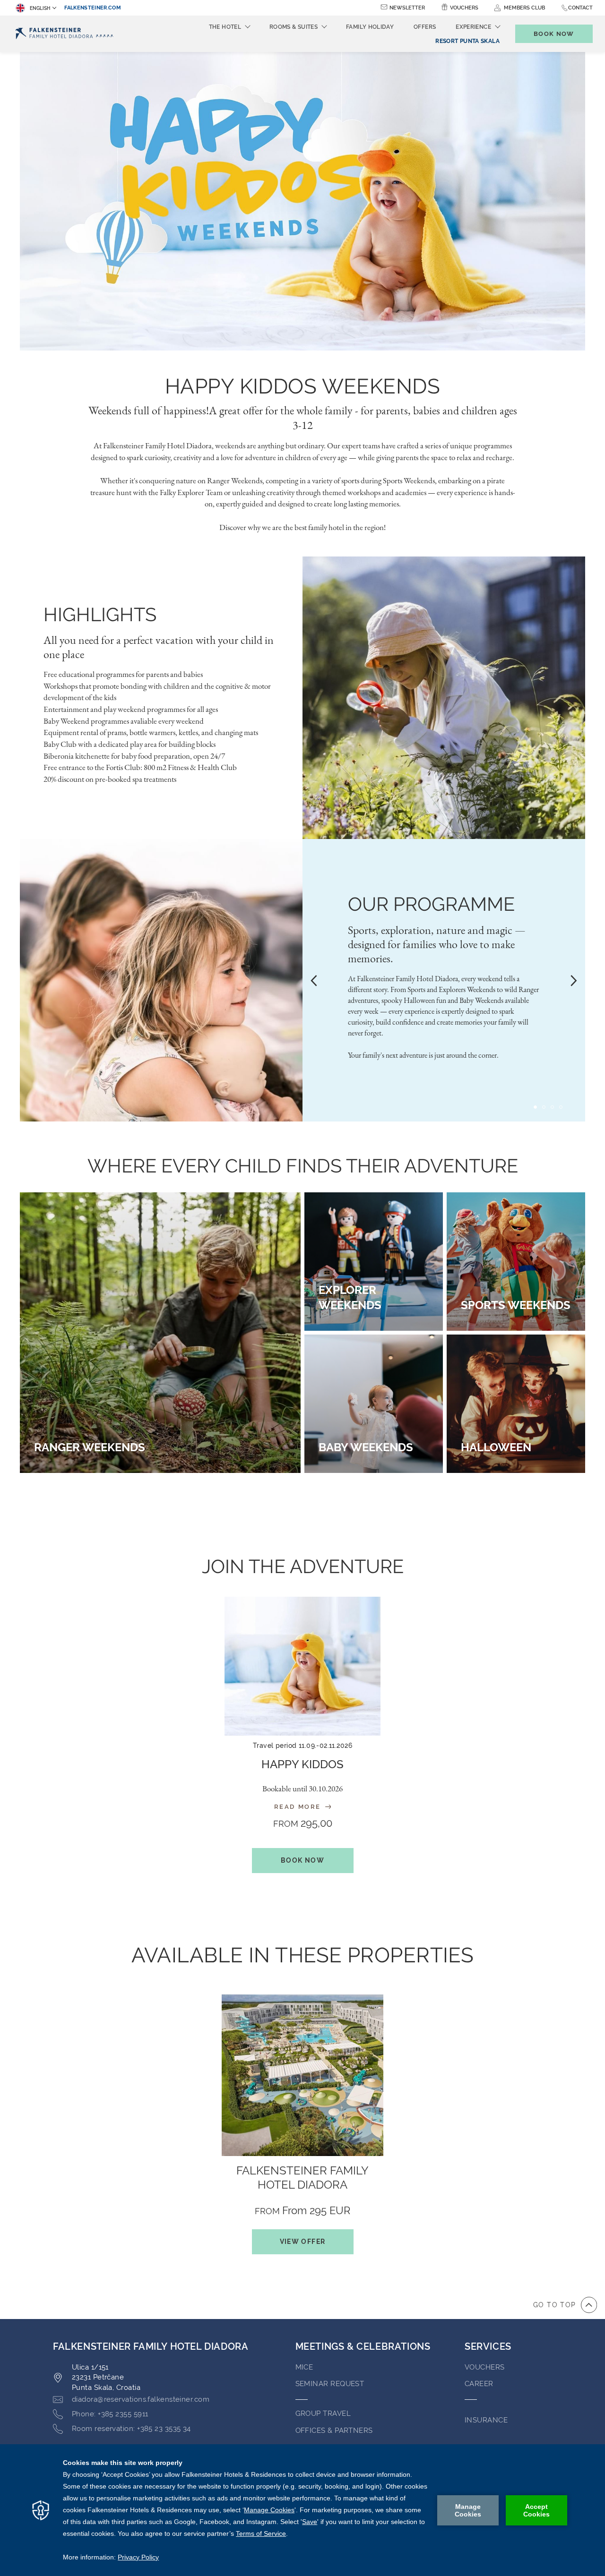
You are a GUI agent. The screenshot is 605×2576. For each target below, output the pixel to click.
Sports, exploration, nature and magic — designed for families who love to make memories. (437, 944)
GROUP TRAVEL (323, 2413)
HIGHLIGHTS (100, 614)
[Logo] (65, 34)
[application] (302, 2510)
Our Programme (431, 904)
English (40, 8)
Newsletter (407, 8)
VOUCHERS (485, 2367)
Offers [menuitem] (425, 27)
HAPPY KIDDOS (302, 1764)
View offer (303, 2242)
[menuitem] (467, 41)
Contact (580, 8)
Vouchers (464, 8)
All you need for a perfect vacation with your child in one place (159, 647)
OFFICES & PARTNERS (334, 2431)
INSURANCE (486, 2420)
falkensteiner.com (93, 8)
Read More (299, 1807)
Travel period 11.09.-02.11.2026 (302, 1746)
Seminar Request (330, 2384)
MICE (304, 2367)
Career (479, 2384)
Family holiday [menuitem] (370, 27)
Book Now (302, 1860)
